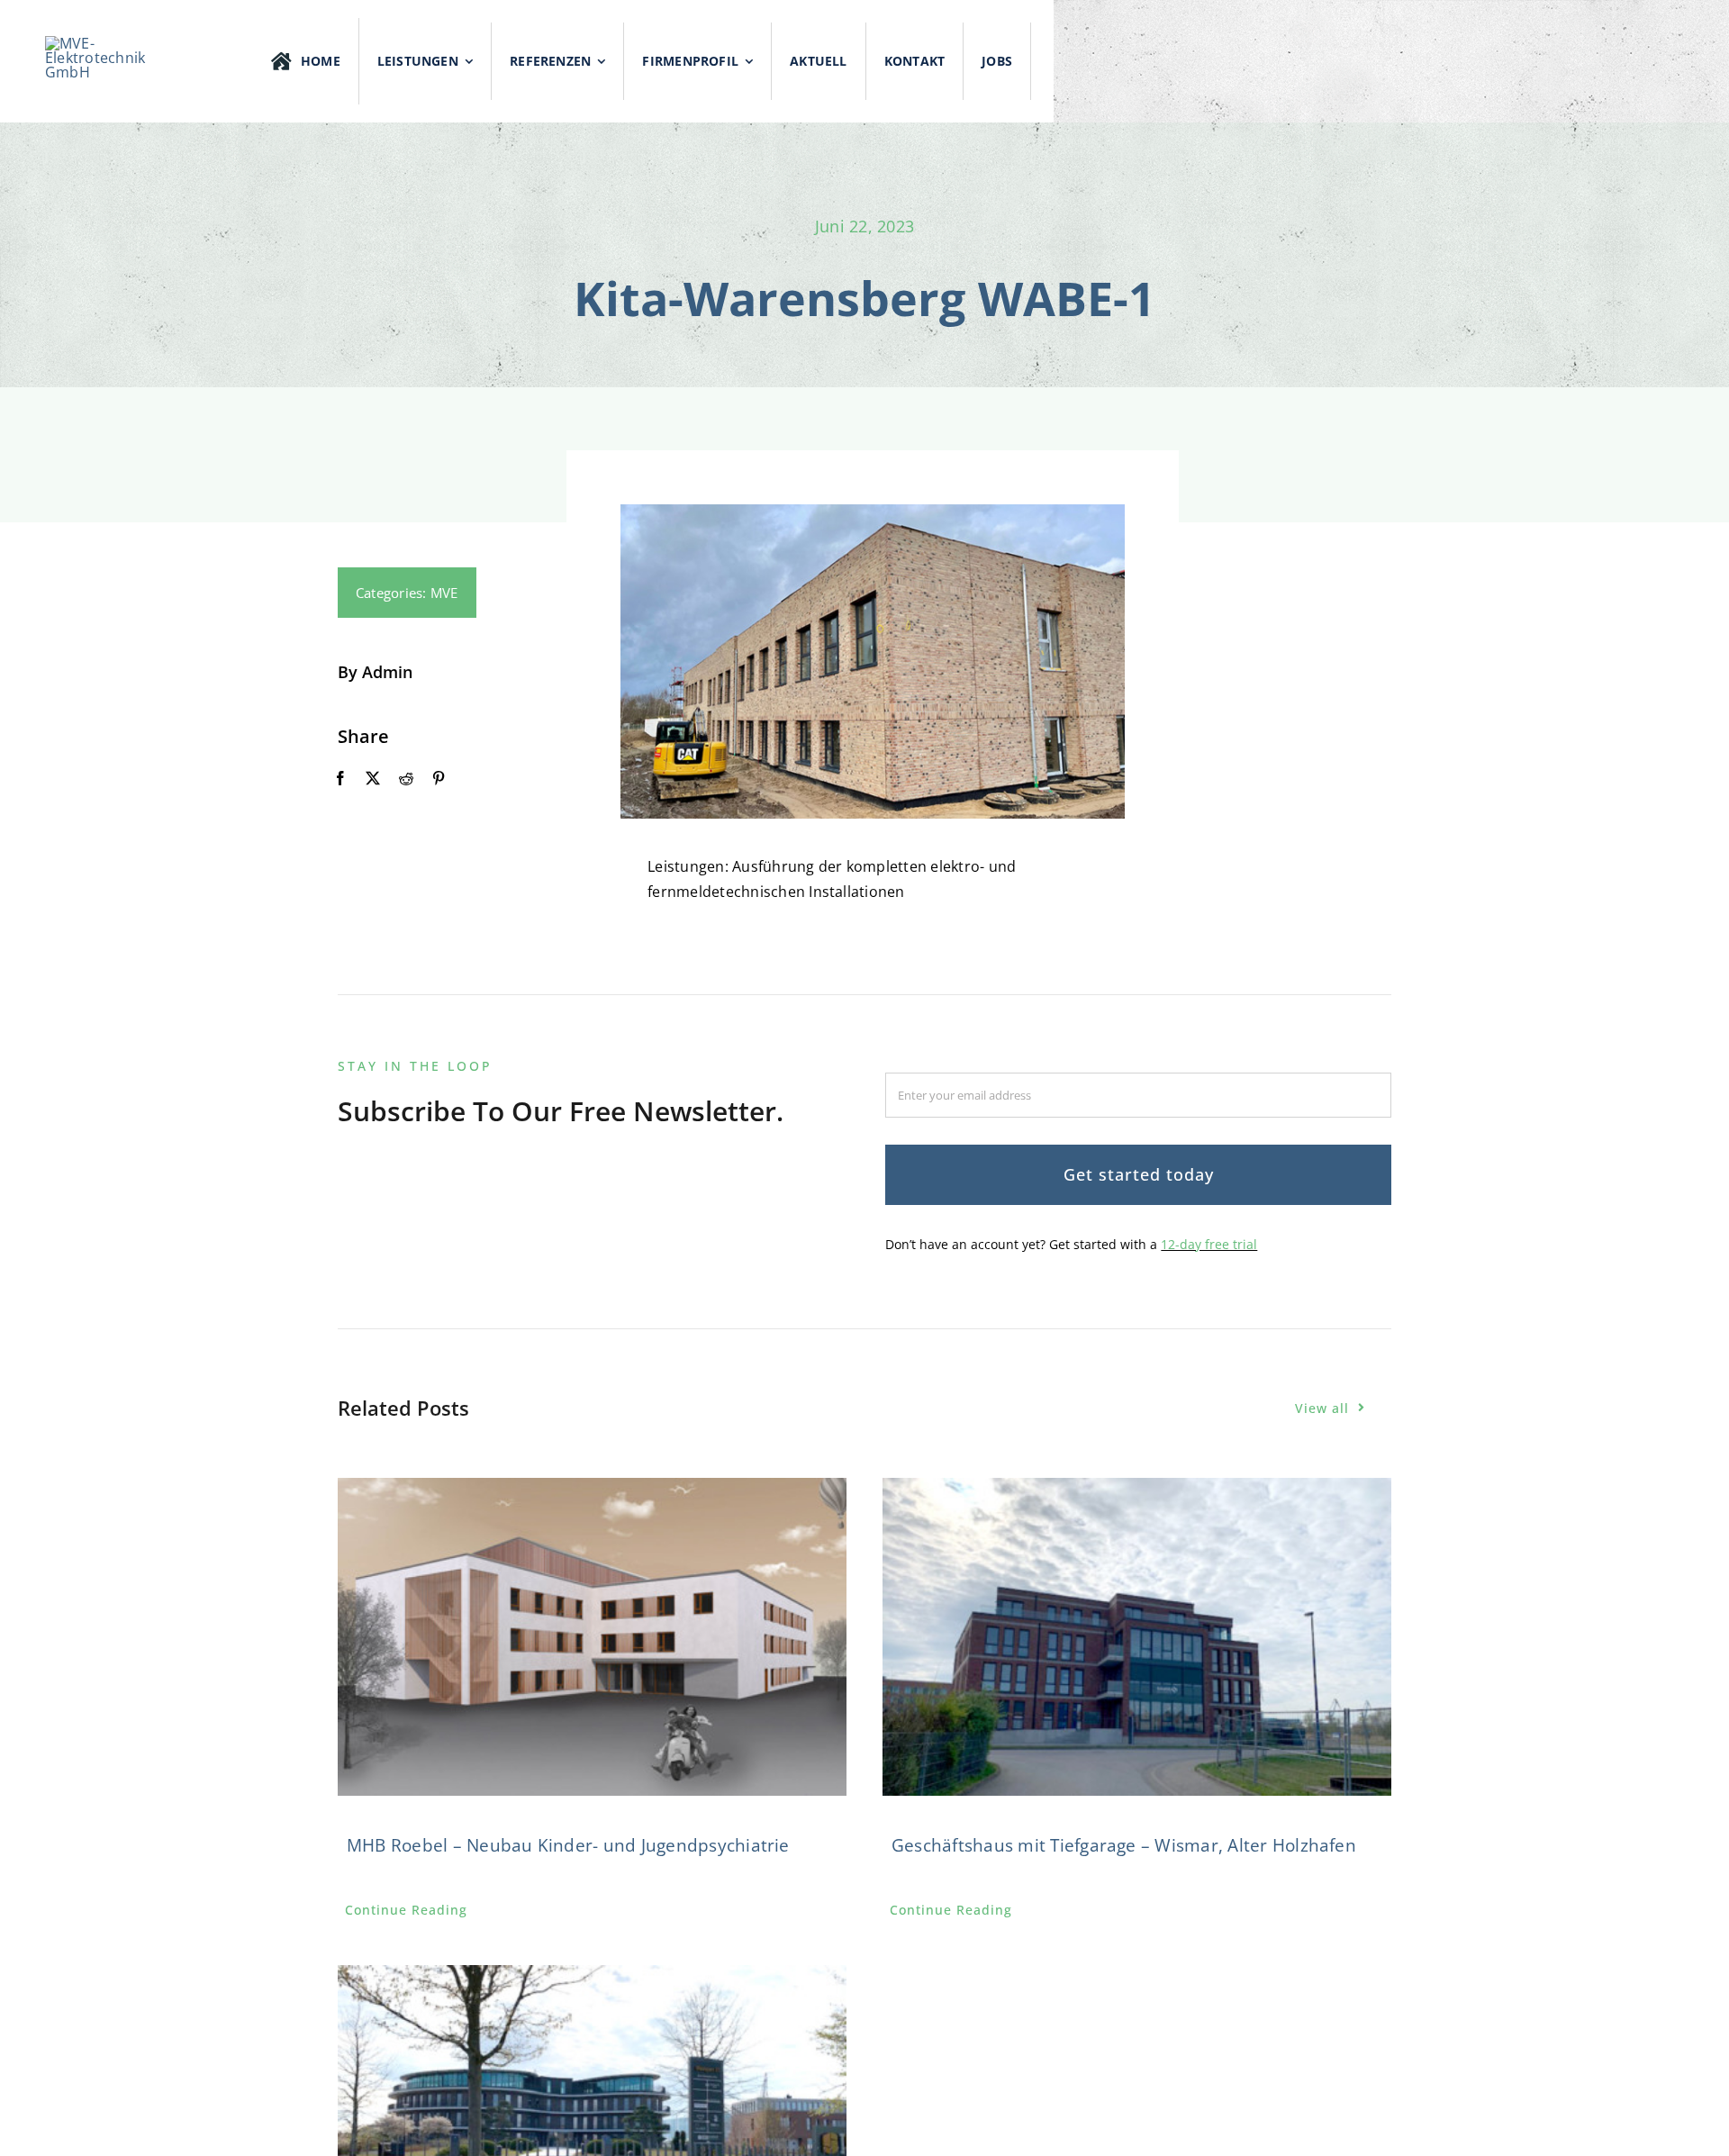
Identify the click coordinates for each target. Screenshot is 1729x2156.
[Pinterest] (439, 779)
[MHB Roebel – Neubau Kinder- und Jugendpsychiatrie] (592, 1637)
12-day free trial (1209, 1244)
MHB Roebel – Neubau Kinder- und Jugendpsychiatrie (568, 1845)
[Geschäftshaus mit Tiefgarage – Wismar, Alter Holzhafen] (1137, 1637)
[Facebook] (340, 779)
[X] (373, 779)
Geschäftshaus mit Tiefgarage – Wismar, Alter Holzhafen (1124, 1845)
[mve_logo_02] (107, 43)
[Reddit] (406, 779)
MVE (444, 593)
